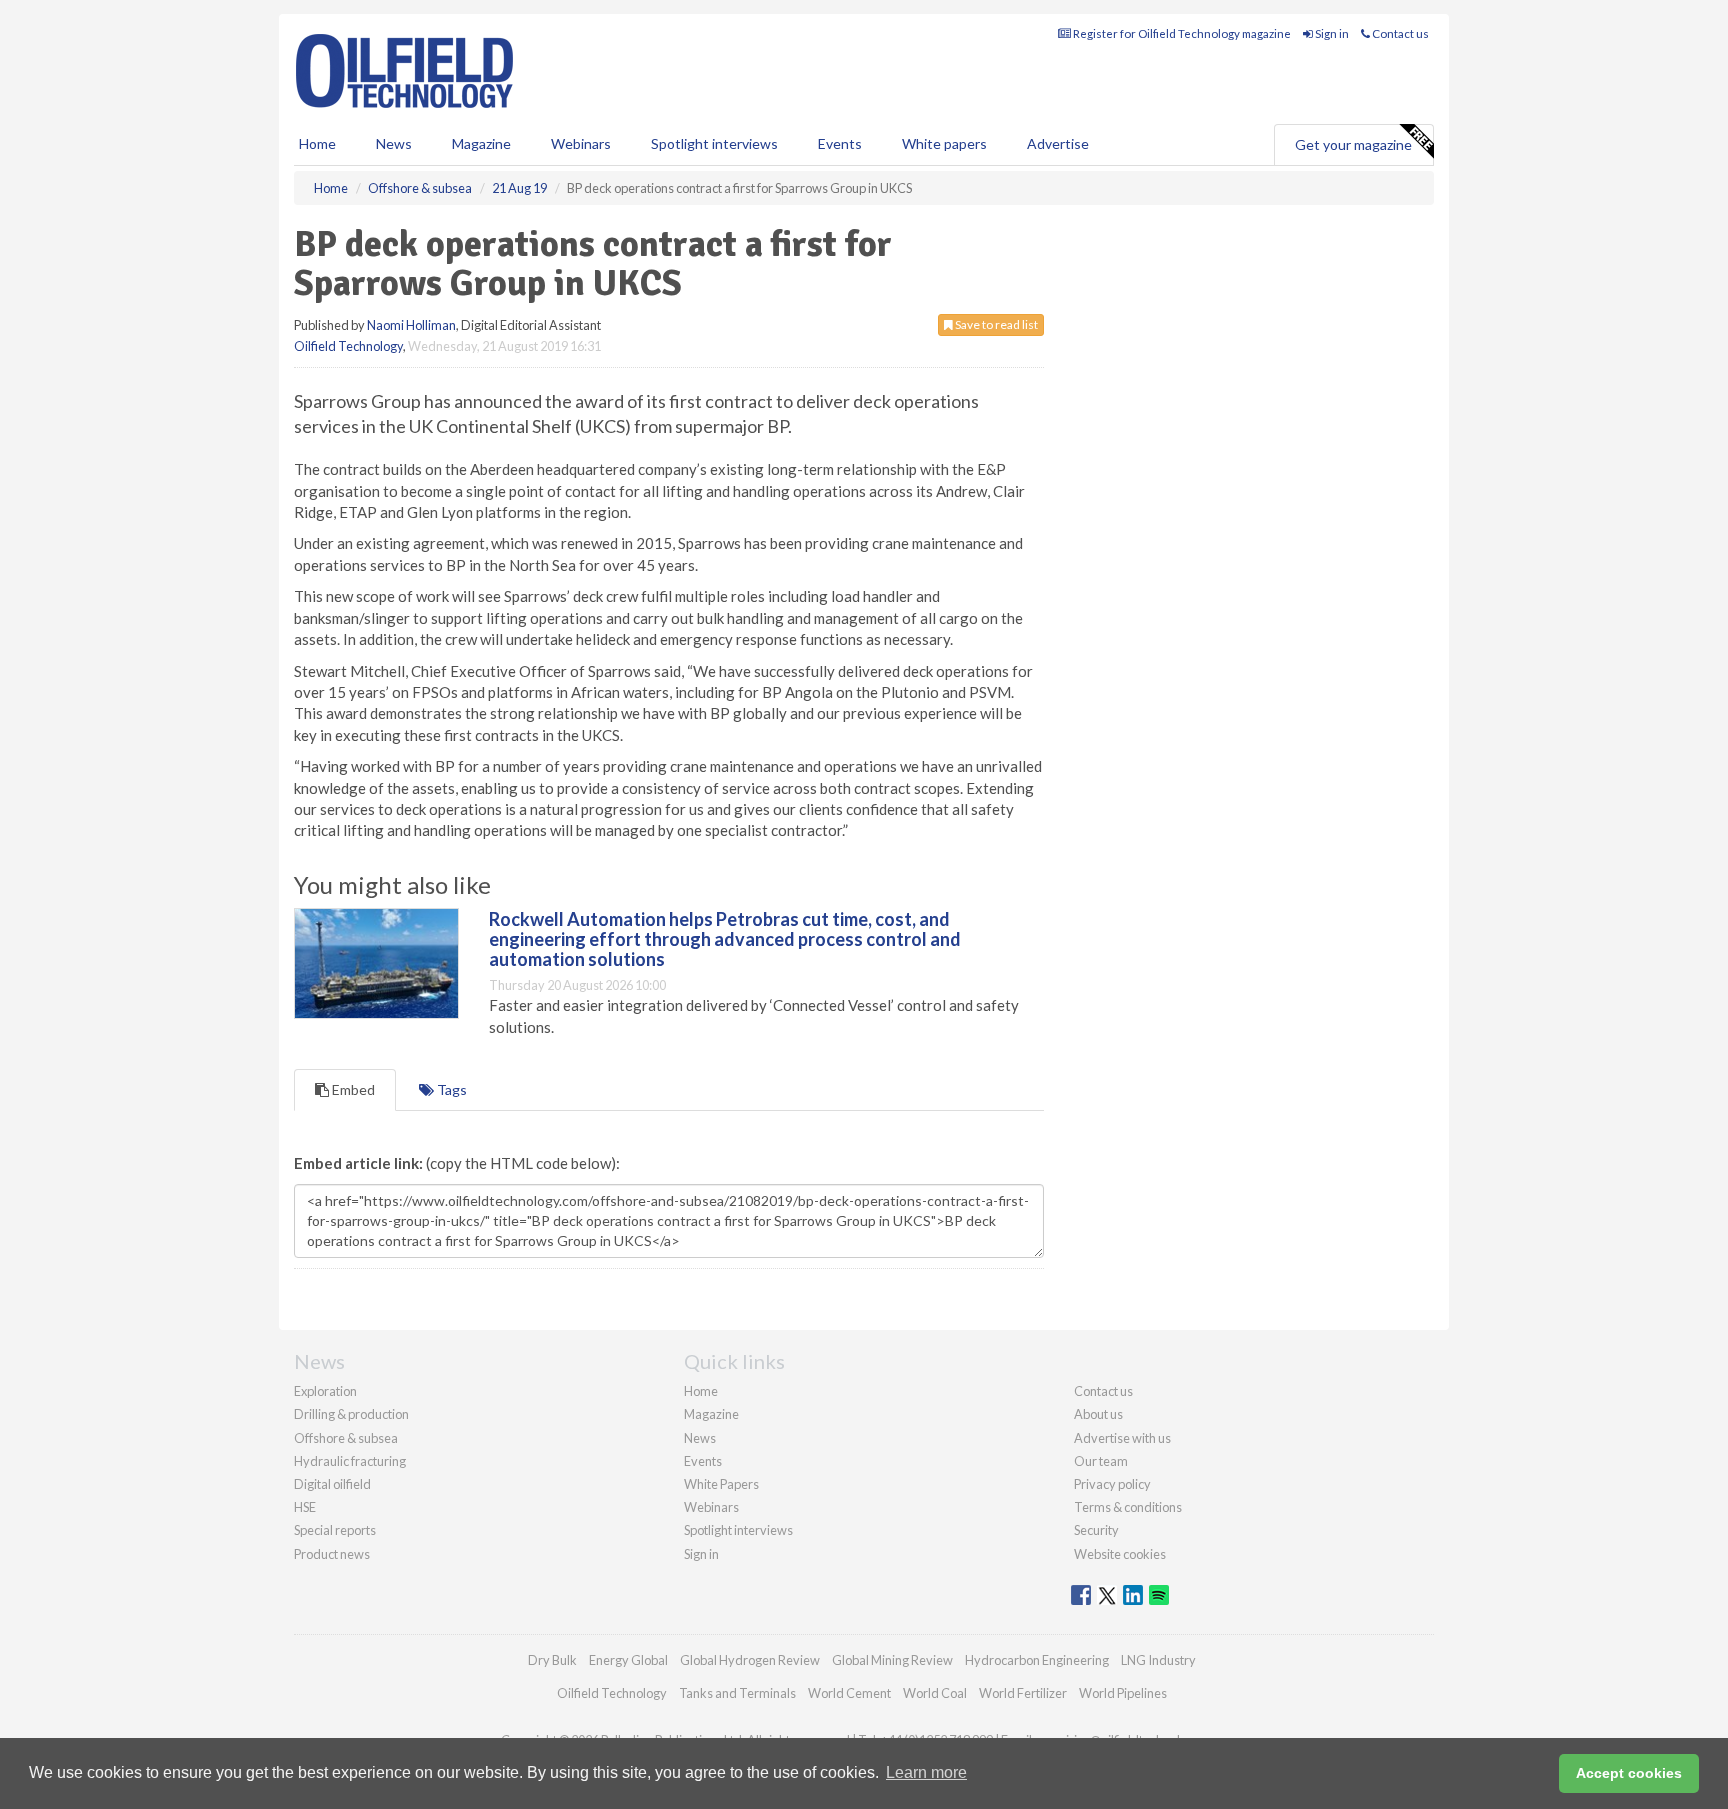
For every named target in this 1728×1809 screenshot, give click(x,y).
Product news (332, 1554)
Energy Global (628, 1660)
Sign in (1331, 33)
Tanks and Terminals (737, 1693)
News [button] (394, 143)
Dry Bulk (552, 1660)
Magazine (481, 143)
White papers (944, 143)
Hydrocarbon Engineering (1037, 1660)
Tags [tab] (450, 1089)
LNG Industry (1158, 1660)
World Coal (935, 1693)
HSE (305, 1507)
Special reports (335, 1530)
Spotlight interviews (714, 143)
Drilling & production (351, 1414)
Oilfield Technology (348, 346)
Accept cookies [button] (1629, 1773)
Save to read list (995, 324)
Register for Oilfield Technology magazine (1181, 33)
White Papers (721, 1484)
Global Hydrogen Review (750, 1660)
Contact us (1399, 33)
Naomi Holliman (411, 325)
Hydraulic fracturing (350, 1461)
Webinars (581, 143)
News (700, 1438)
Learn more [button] (926, 1772)
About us (1098, 1414)
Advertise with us (1122, 1438)
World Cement (849, 1693)
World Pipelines (1123, 1693)
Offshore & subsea (346, 1438)
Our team (1101, 1461)
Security (1096, 1530)
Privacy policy (1112, 1484)
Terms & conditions (1128, 1507)
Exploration (325, 1391)
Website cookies (1120, 1554)
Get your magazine (1353, 144)
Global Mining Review (892, 1660)
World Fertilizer (1023, 1693)
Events (840, 143)
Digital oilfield (332, 1484)
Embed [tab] (352, 1089)
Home (317, 143)
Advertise (1058, 143)
